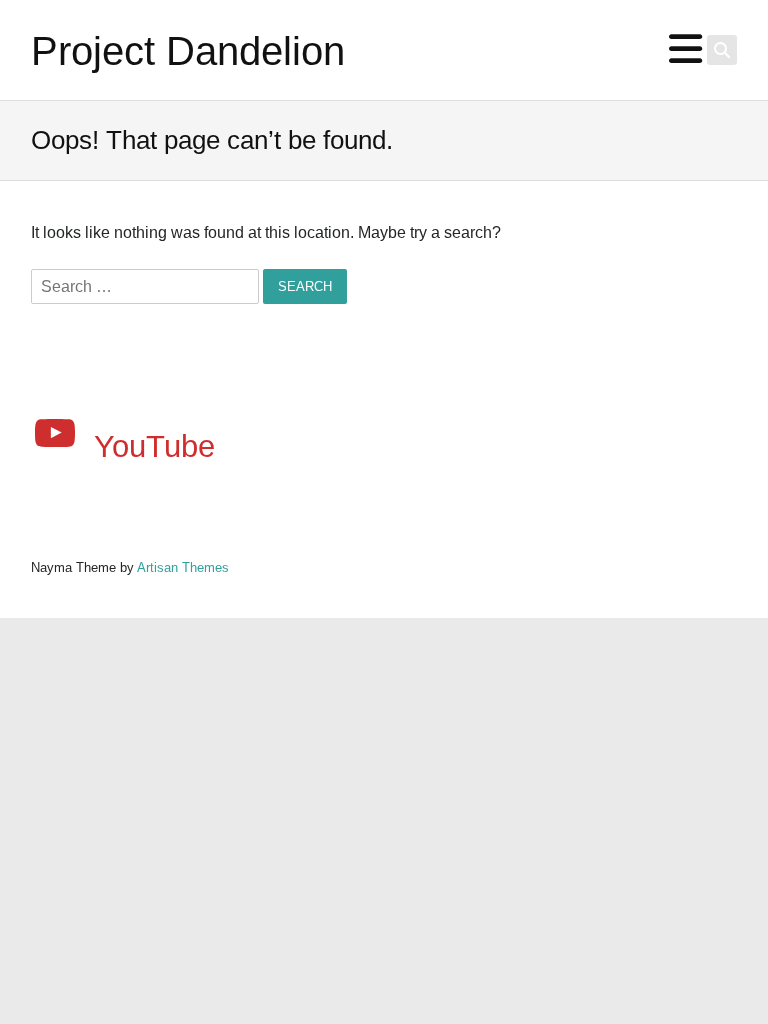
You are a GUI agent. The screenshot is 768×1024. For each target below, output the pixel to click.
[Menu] (685, 50)
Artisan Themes (183, 567)
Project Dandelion (188, 51)
